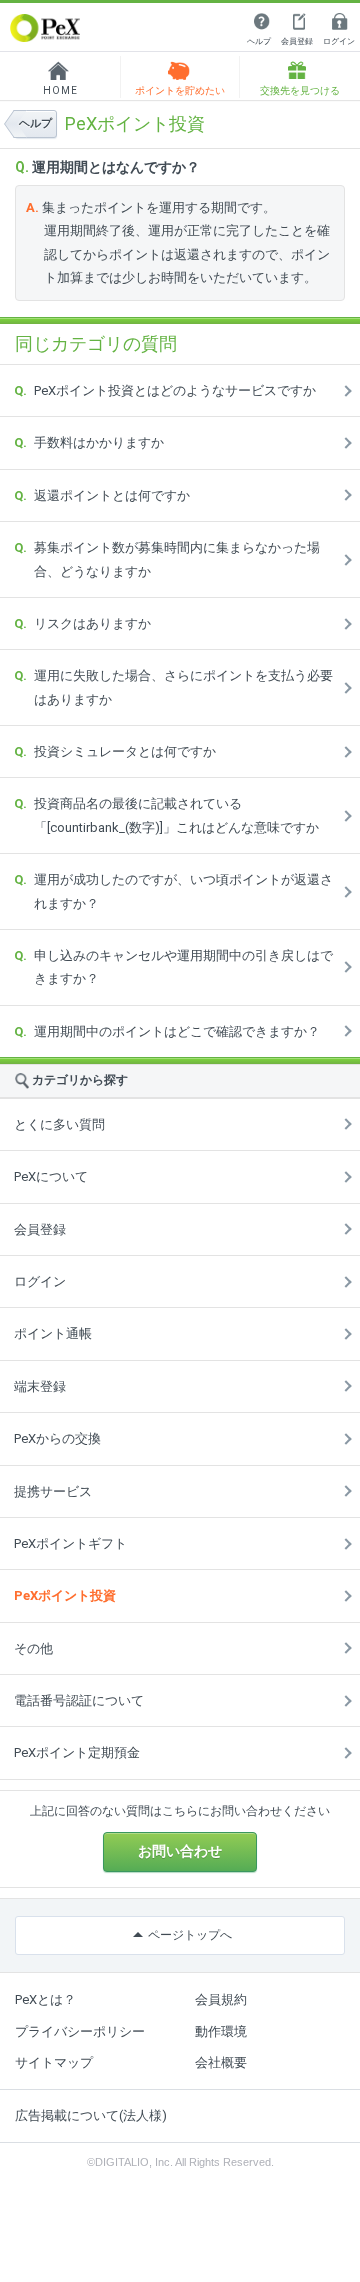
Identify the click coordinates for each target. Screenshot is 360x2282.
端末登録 (40, 1386)
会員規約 (221, 1999)
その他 (33, 1648)
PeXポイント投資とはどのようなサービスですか (175, 390)
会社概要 (221, 2062)
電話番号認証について (79, 1700)
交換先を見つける (300, 90)
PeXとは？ (45, 1999)
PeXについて (51, 1176)
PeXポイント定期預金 (77, 1752)
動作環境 (221, 2031)
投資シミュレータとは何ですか (125, 751)
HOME (60, 90)
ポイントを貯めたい (180, 90)
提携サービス (53, 1491)
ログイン (339, 41)
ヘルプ (259, 41)
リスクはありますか (92, 623)
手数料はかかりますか (99, 442)
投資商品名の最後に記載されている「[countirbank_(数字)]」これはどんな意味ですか (176, 815)
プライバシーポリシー (80, 2031)
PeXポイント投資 (65, 1595)
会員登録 (297, 41)
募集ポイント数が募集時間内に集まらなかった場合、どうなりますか (177, 559)
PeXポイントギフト (70, 1543)
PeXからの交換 (57, 1438)
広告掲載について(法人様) (91, 2115)
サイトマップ (54, 2062)
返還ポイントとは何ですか (112, 495)
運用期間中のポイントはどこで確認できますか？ (177, 1031)
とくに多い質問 (59, 1124)
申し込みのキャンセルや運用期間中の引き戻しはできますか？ (183, 967)
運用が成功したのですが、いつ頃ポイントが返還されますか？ (183, 891)
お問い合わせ (180, 1851)
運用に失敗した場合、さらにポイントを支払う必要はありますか (183, 687)
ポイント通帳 (53, 1333)
